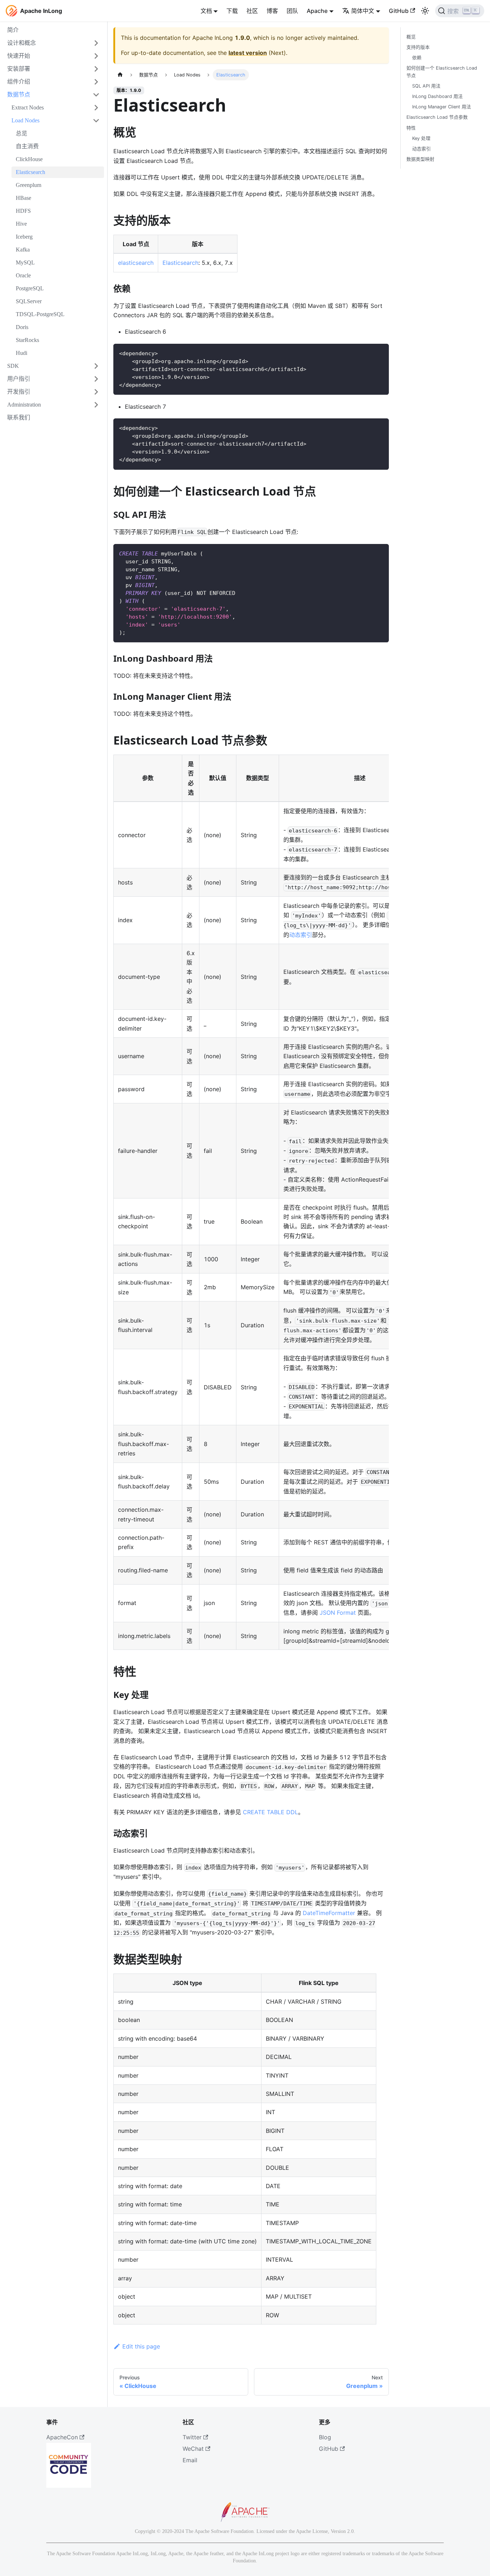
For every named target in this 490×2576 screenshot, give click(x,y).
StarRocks (27, 340)
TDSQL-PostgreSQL (40, 314)
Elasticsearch (30, 172)
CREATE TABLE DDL (270, 1812)
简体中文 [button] (363, 11)
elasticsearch (136, 263)
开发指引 (19, 392)
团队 (292, 11)
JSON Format (338, 1613)
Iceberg (24, 237)
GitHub (399, 11)
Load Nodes (25, 120)
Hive (21, 224)
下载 (232, 11)
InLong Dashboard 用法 (437, 97)
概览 (411, 37)
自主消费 (27, 146)
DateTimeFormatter (329, 1913)
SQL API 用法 (426, 86)
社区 (252, 11)
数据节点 (19, 95)
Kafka (23, 250)
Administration (24, 405)
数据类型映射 (420, 159)
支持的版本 (418, 47)
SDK (13, 366)
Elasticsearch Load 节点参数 (437, 118)
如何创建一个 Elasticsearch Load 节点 (442, 72)
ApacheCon (62, 2437)
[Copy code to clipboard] (380, 353)
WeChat (193, 2449)
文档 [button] (206, 11)
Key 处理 (421, 138)
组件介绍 (19, 82)
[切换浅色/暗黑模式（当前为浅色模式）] (425, 11)
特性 (411, 128)
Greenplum (29, 185)
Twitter (192, 2437)
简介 (13, 30)
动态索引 (301, 935)
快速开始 (19, 56)
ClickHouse (29, 159)
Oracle (23, 275)
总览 (22, 133)
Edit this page (141, 2346)
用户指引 (19, 379)
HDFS (23, 211)
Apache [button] (317, 11)
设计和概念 (22, 43)
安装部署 (19, 69)
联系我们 (19, 417)
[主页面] (120, 75)
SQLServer (29, 301)
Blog (325, 2437)
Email (190, 2460)
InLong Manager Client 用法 (442, 107)
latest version (248, 53)
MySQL (25, 262)
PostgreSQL (30, 288)
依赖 (417, 58)
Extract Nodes (28, 107)
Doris (22, 327)
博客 (272, 11)
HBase (23, 198)
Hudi (22, 353)
